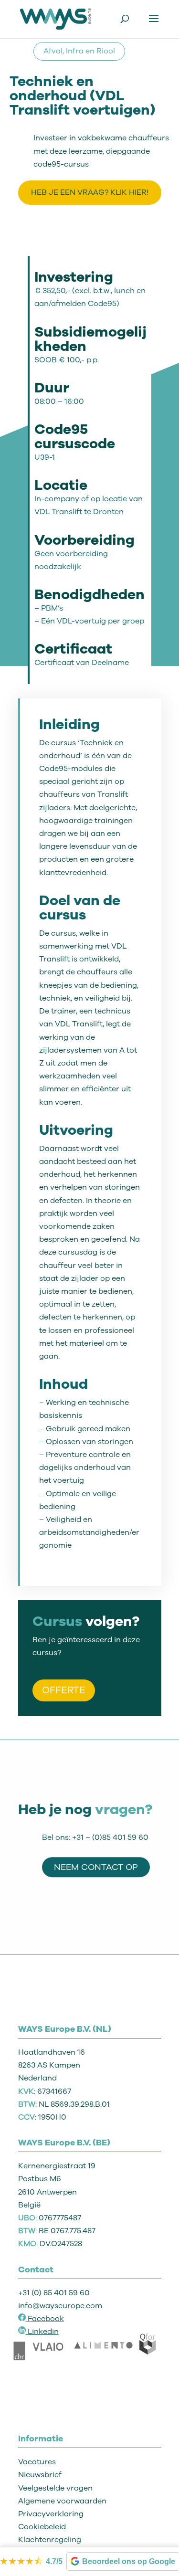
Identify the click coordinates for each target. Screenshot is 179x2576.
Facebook (45, 2319)
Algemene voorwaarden (62, 2501)
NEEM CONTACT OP (96, 1867)
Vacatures (37, 2462)
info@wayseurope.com (60, 2306)
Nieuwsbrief (40, 2475)
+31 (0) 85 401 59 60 (54, 2293)
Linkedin (43, 2332)
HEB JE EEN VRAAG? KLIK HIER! (90, 192)
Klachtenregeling (50, 2540)
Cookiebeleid (42, 2527)
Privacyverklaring (51, 2514)
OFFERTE (64, 1690)
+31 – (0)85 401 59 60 (110, 1837)
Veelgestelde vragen (55, 2488)
